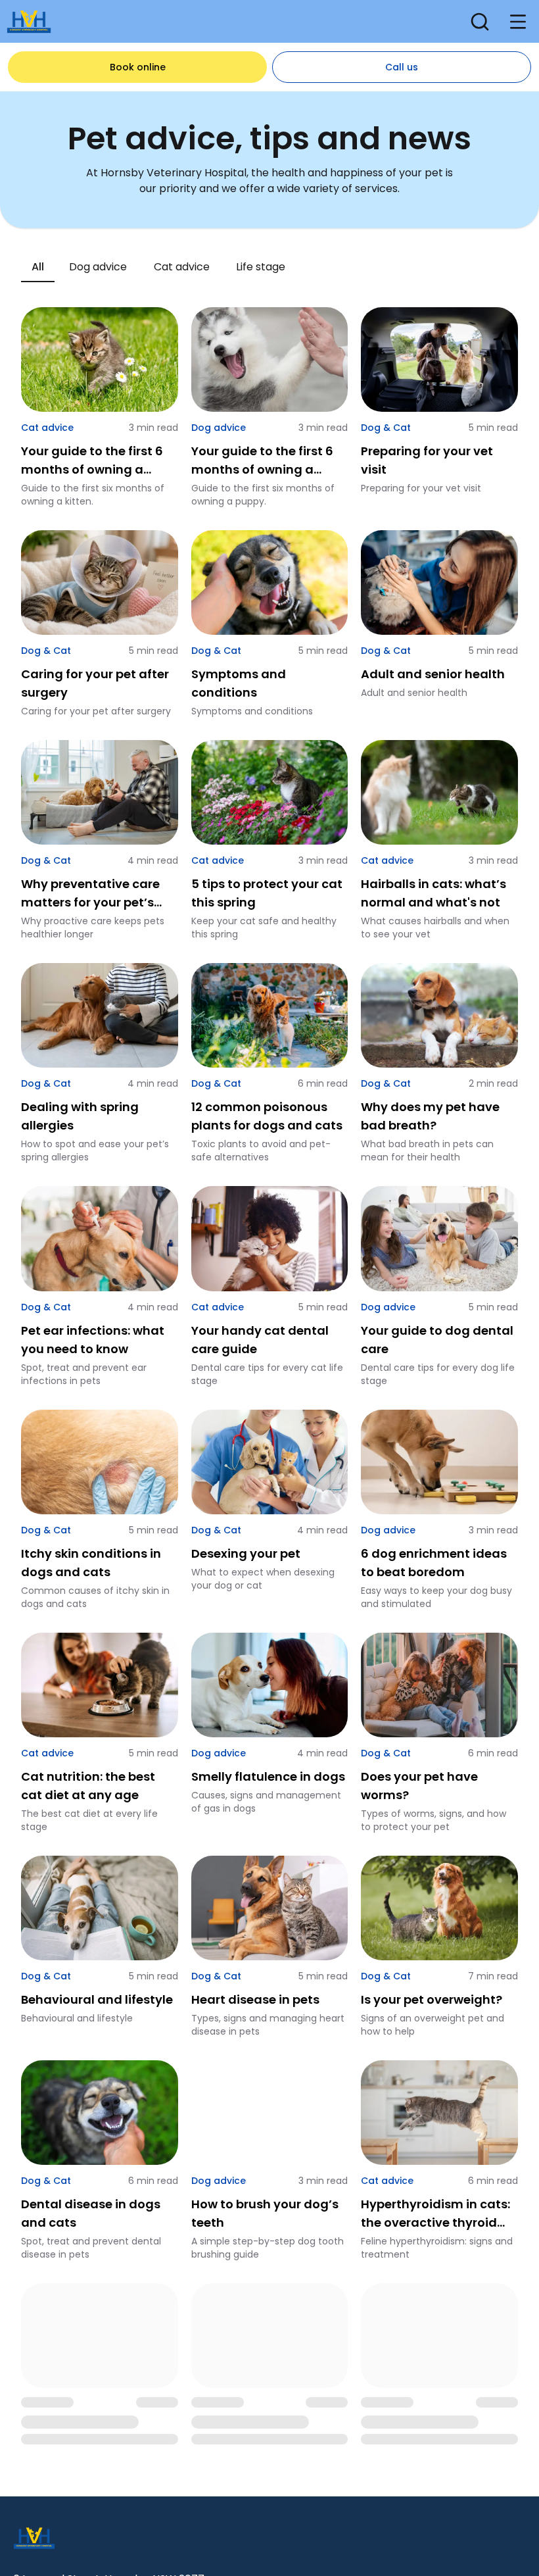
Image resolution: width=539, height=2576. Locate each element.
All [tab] (38, 267)
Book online (138, 67)
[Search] (480, 22)
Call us (402, 67)
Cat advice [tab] (182, 267)
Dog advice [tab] (98, 267)
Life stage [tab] (261, 267)
